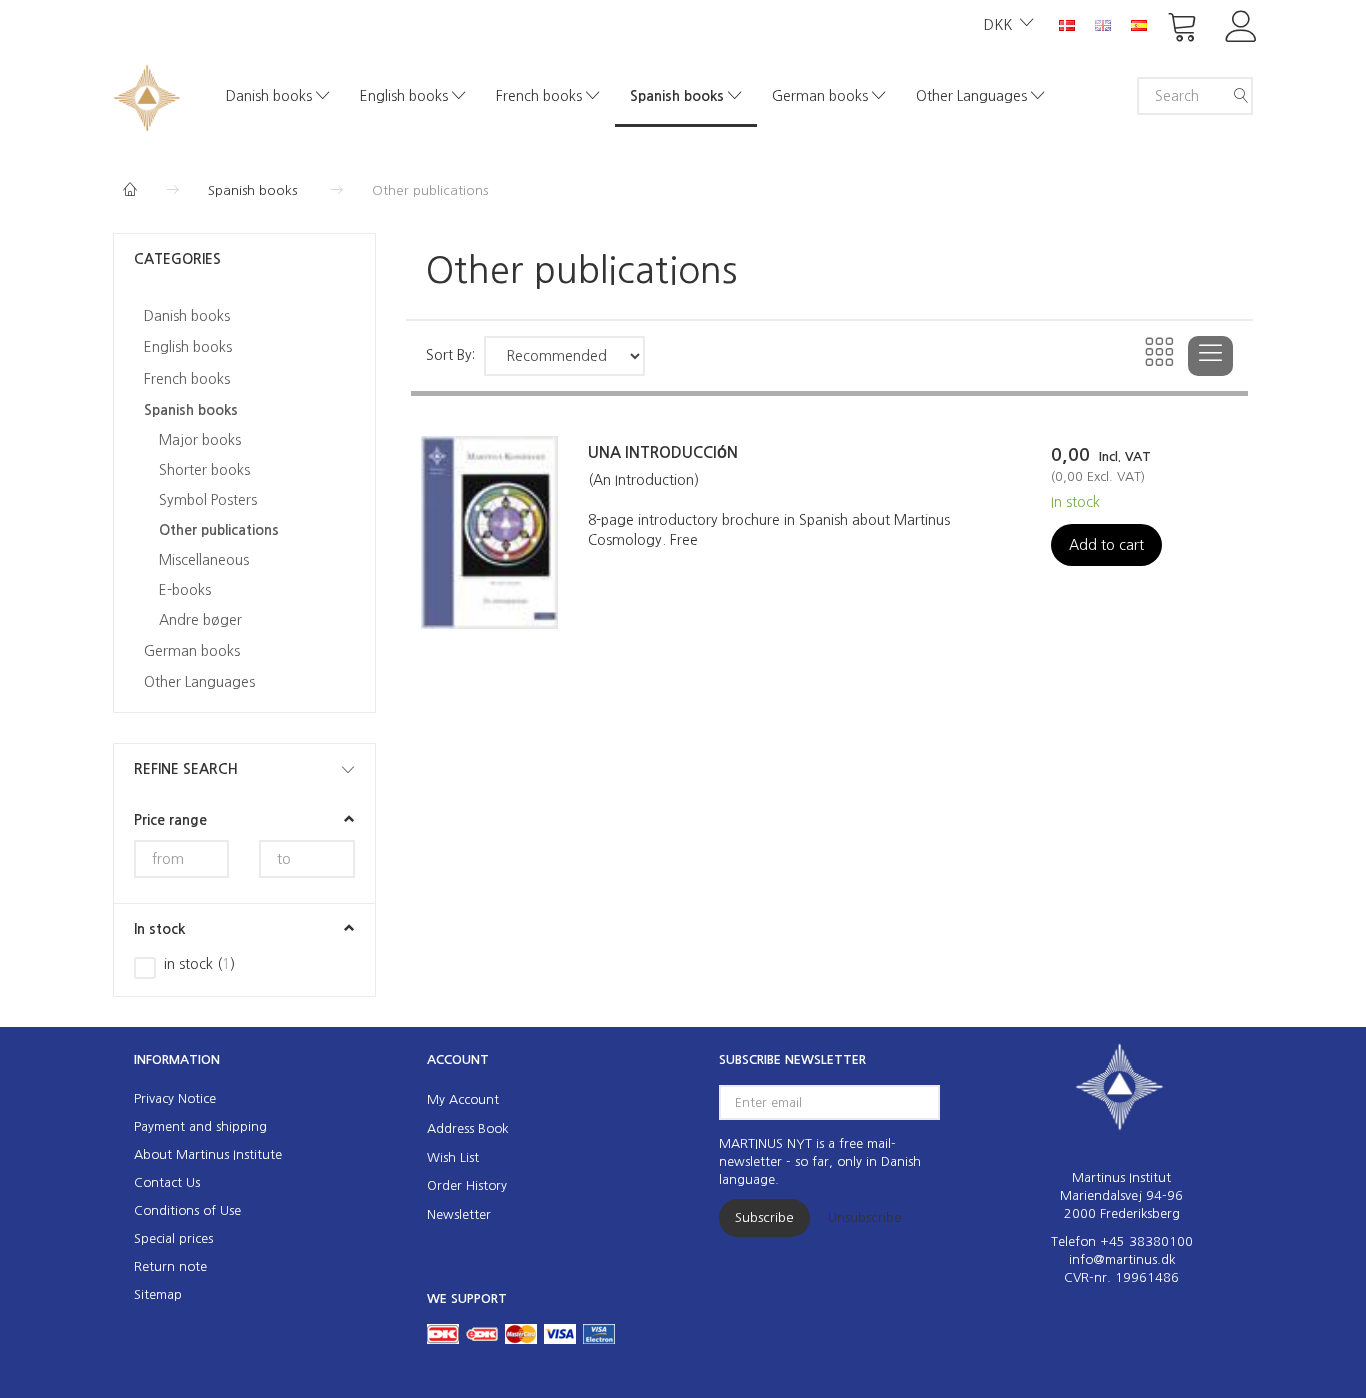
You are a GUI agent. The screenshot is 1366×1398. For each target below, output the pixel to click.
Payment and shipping (200, 1126)
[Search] (1241, 96)
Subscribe (764, 1217)
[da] (1067, 24)
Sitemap (158, 1294)
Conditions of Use (187, 1210)
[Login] (1241, 24)
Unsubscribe (865, 1217)
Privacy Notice (175, 1098)
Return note (170, 1266)
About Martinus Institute (208, 1154)
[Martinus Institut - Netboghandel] (147, 95)
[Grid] (1160, 356)
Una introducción (663, 452)
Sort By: (450, 355)
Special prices (173, 1238)
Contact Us (167, 1182)
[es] (1139, 24)
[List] (1210, 356)
